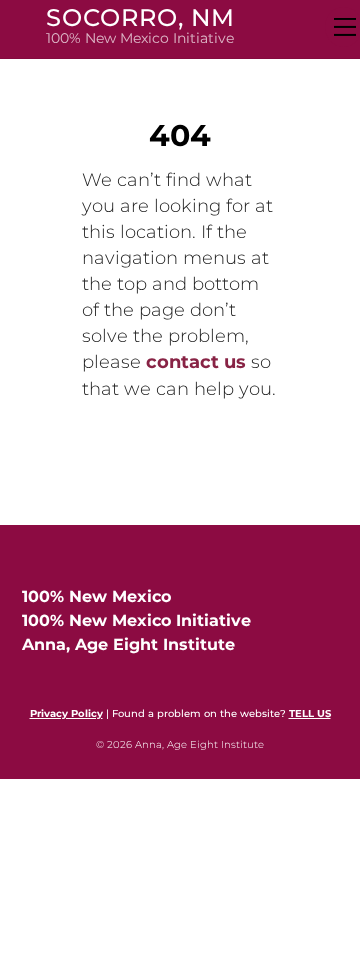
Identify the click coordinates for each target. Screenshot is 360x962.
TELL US (310, 713)
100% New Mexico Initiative (136, 620)
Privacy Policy (66, 713)
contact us (196, 362)
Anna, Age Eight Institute (128, 644)
